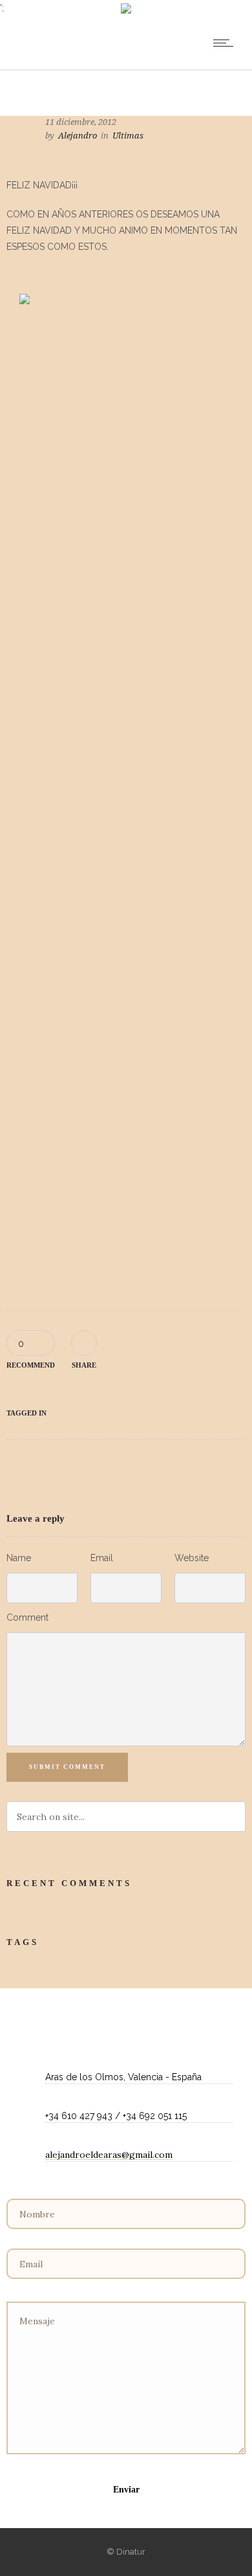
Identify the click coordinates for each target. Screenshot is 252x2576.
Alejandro (78, 136)
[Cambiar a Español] (126, 9)
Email (102, 1558)
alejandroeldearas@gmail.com (109, 2155)
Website (192, 1558)
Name (19, 1558)
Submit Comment (67, 1767)
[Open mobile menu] (226, 43)
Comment (27, 1617)
